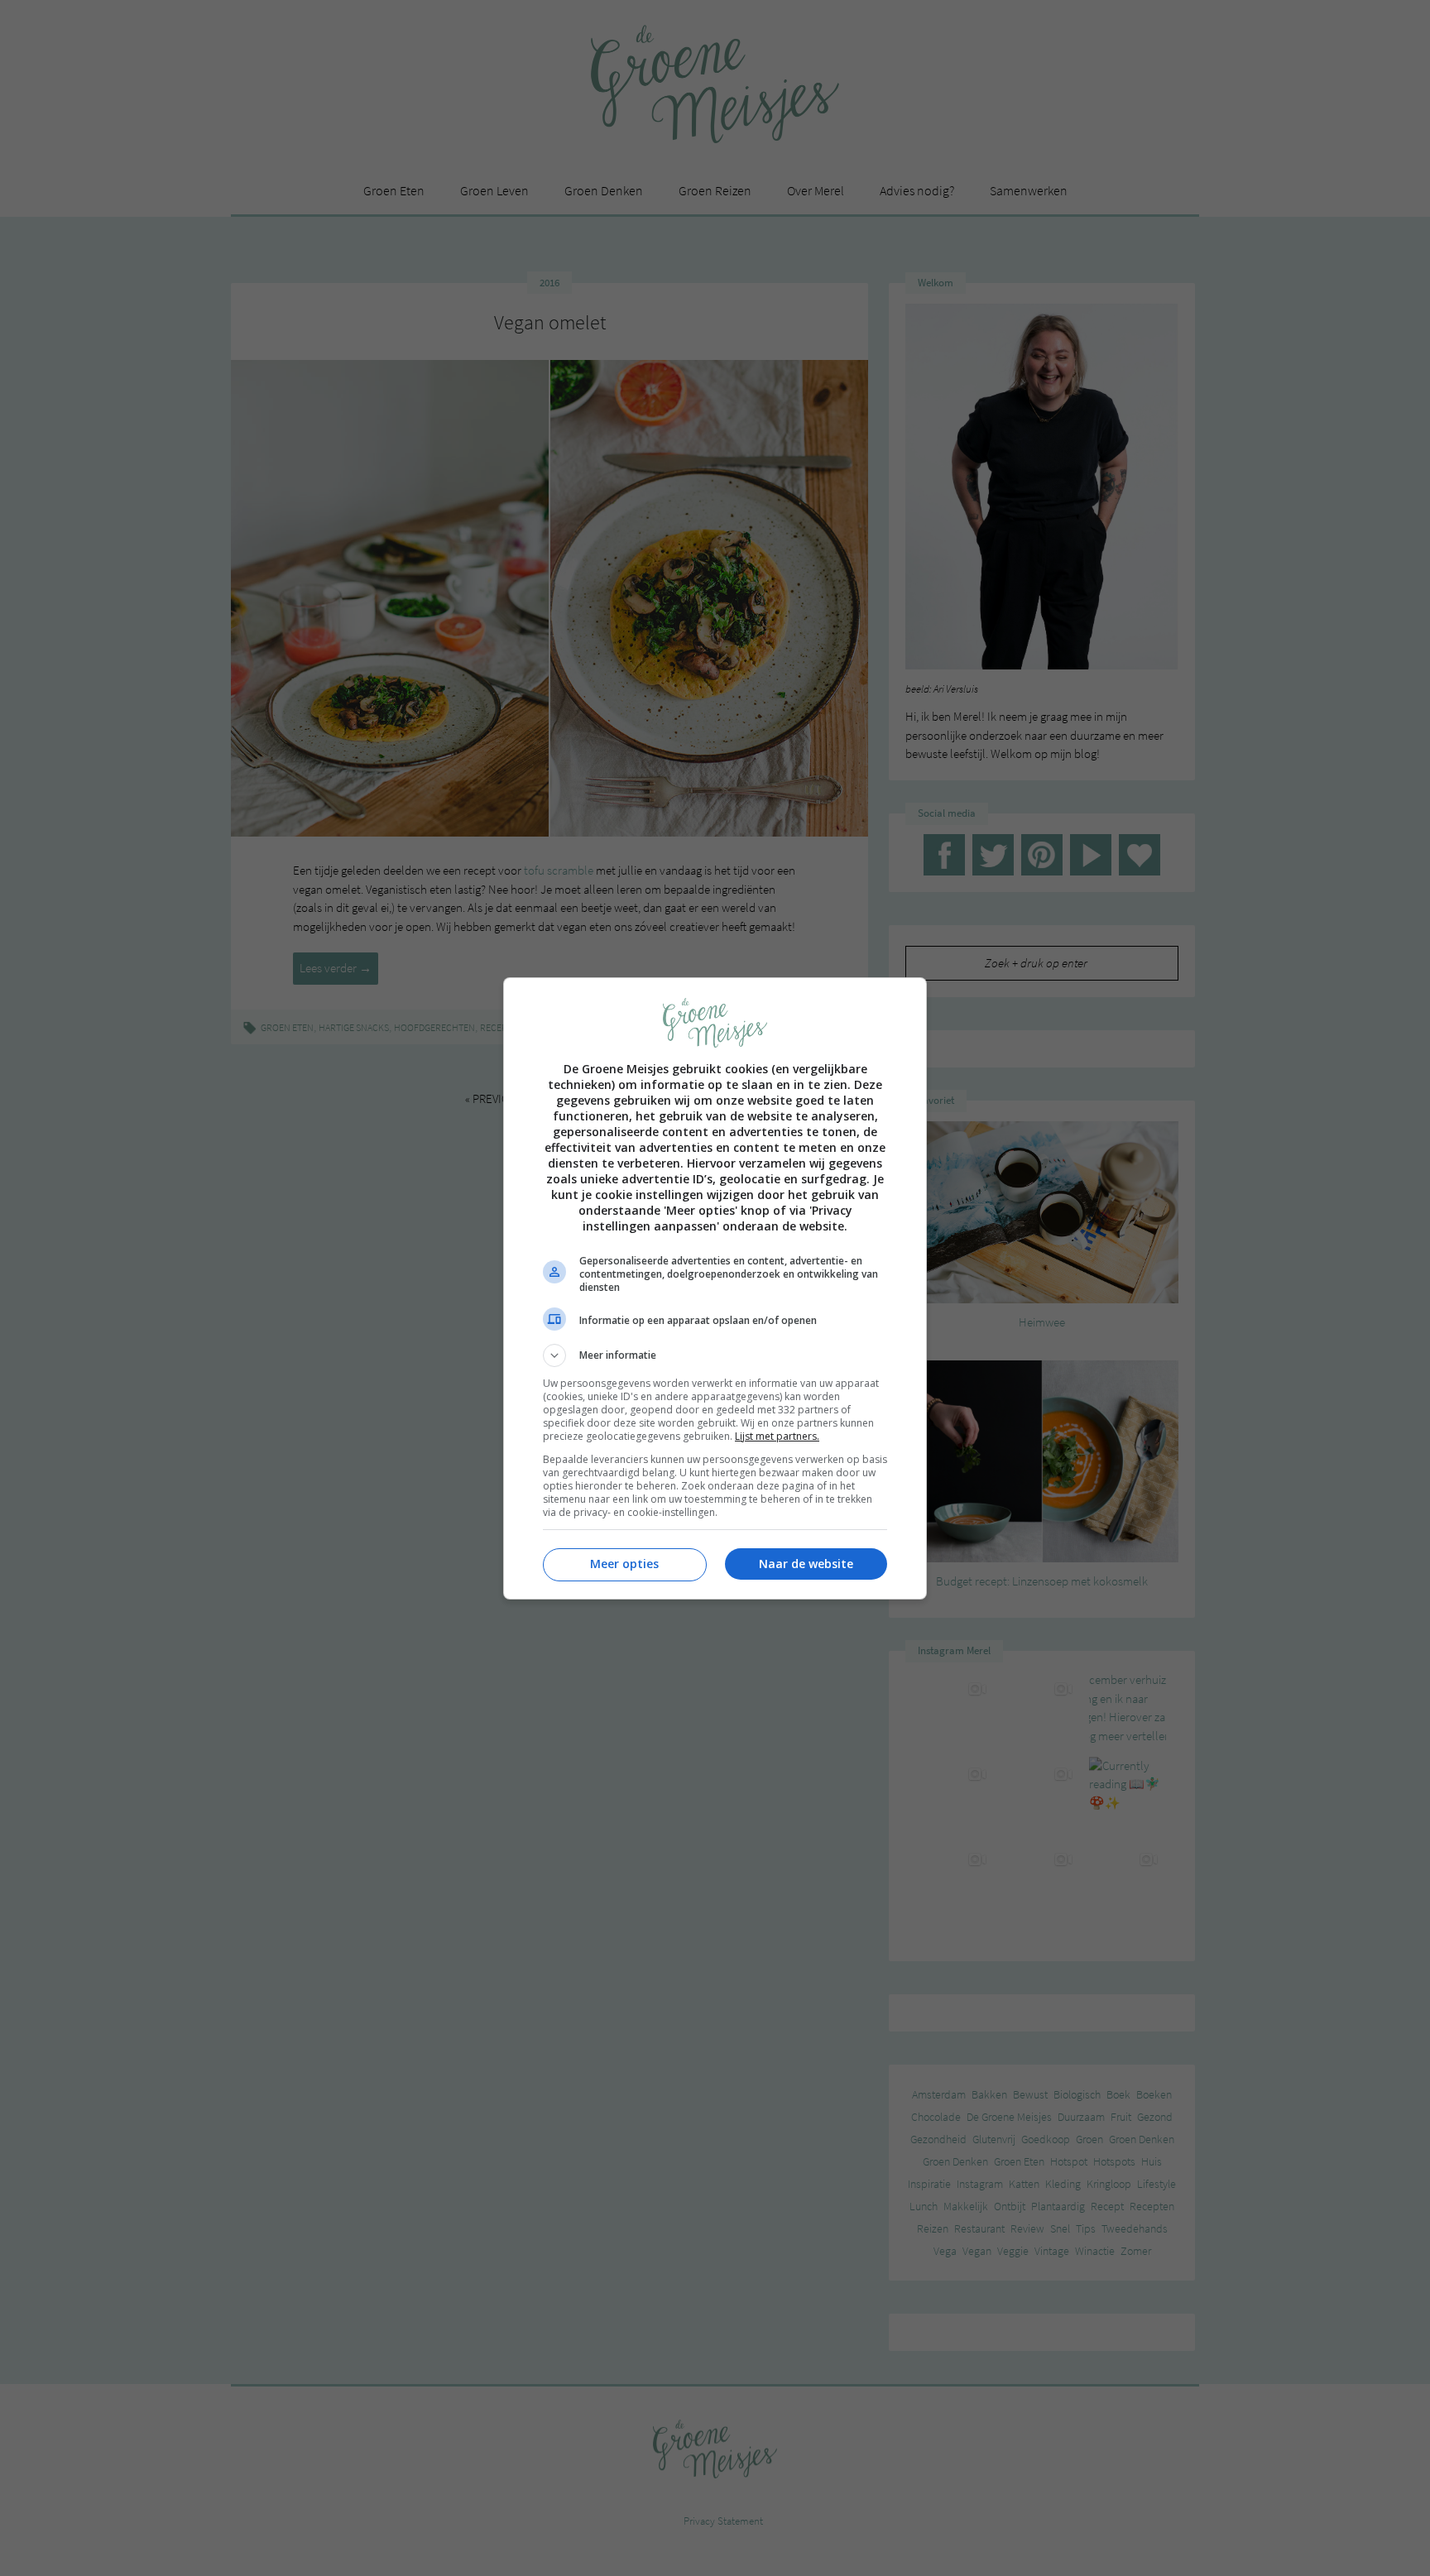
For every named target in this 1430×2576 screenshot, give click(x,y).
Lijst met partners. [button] (777, 1436)
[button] (715, 1355)
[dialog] (715, 1288)
